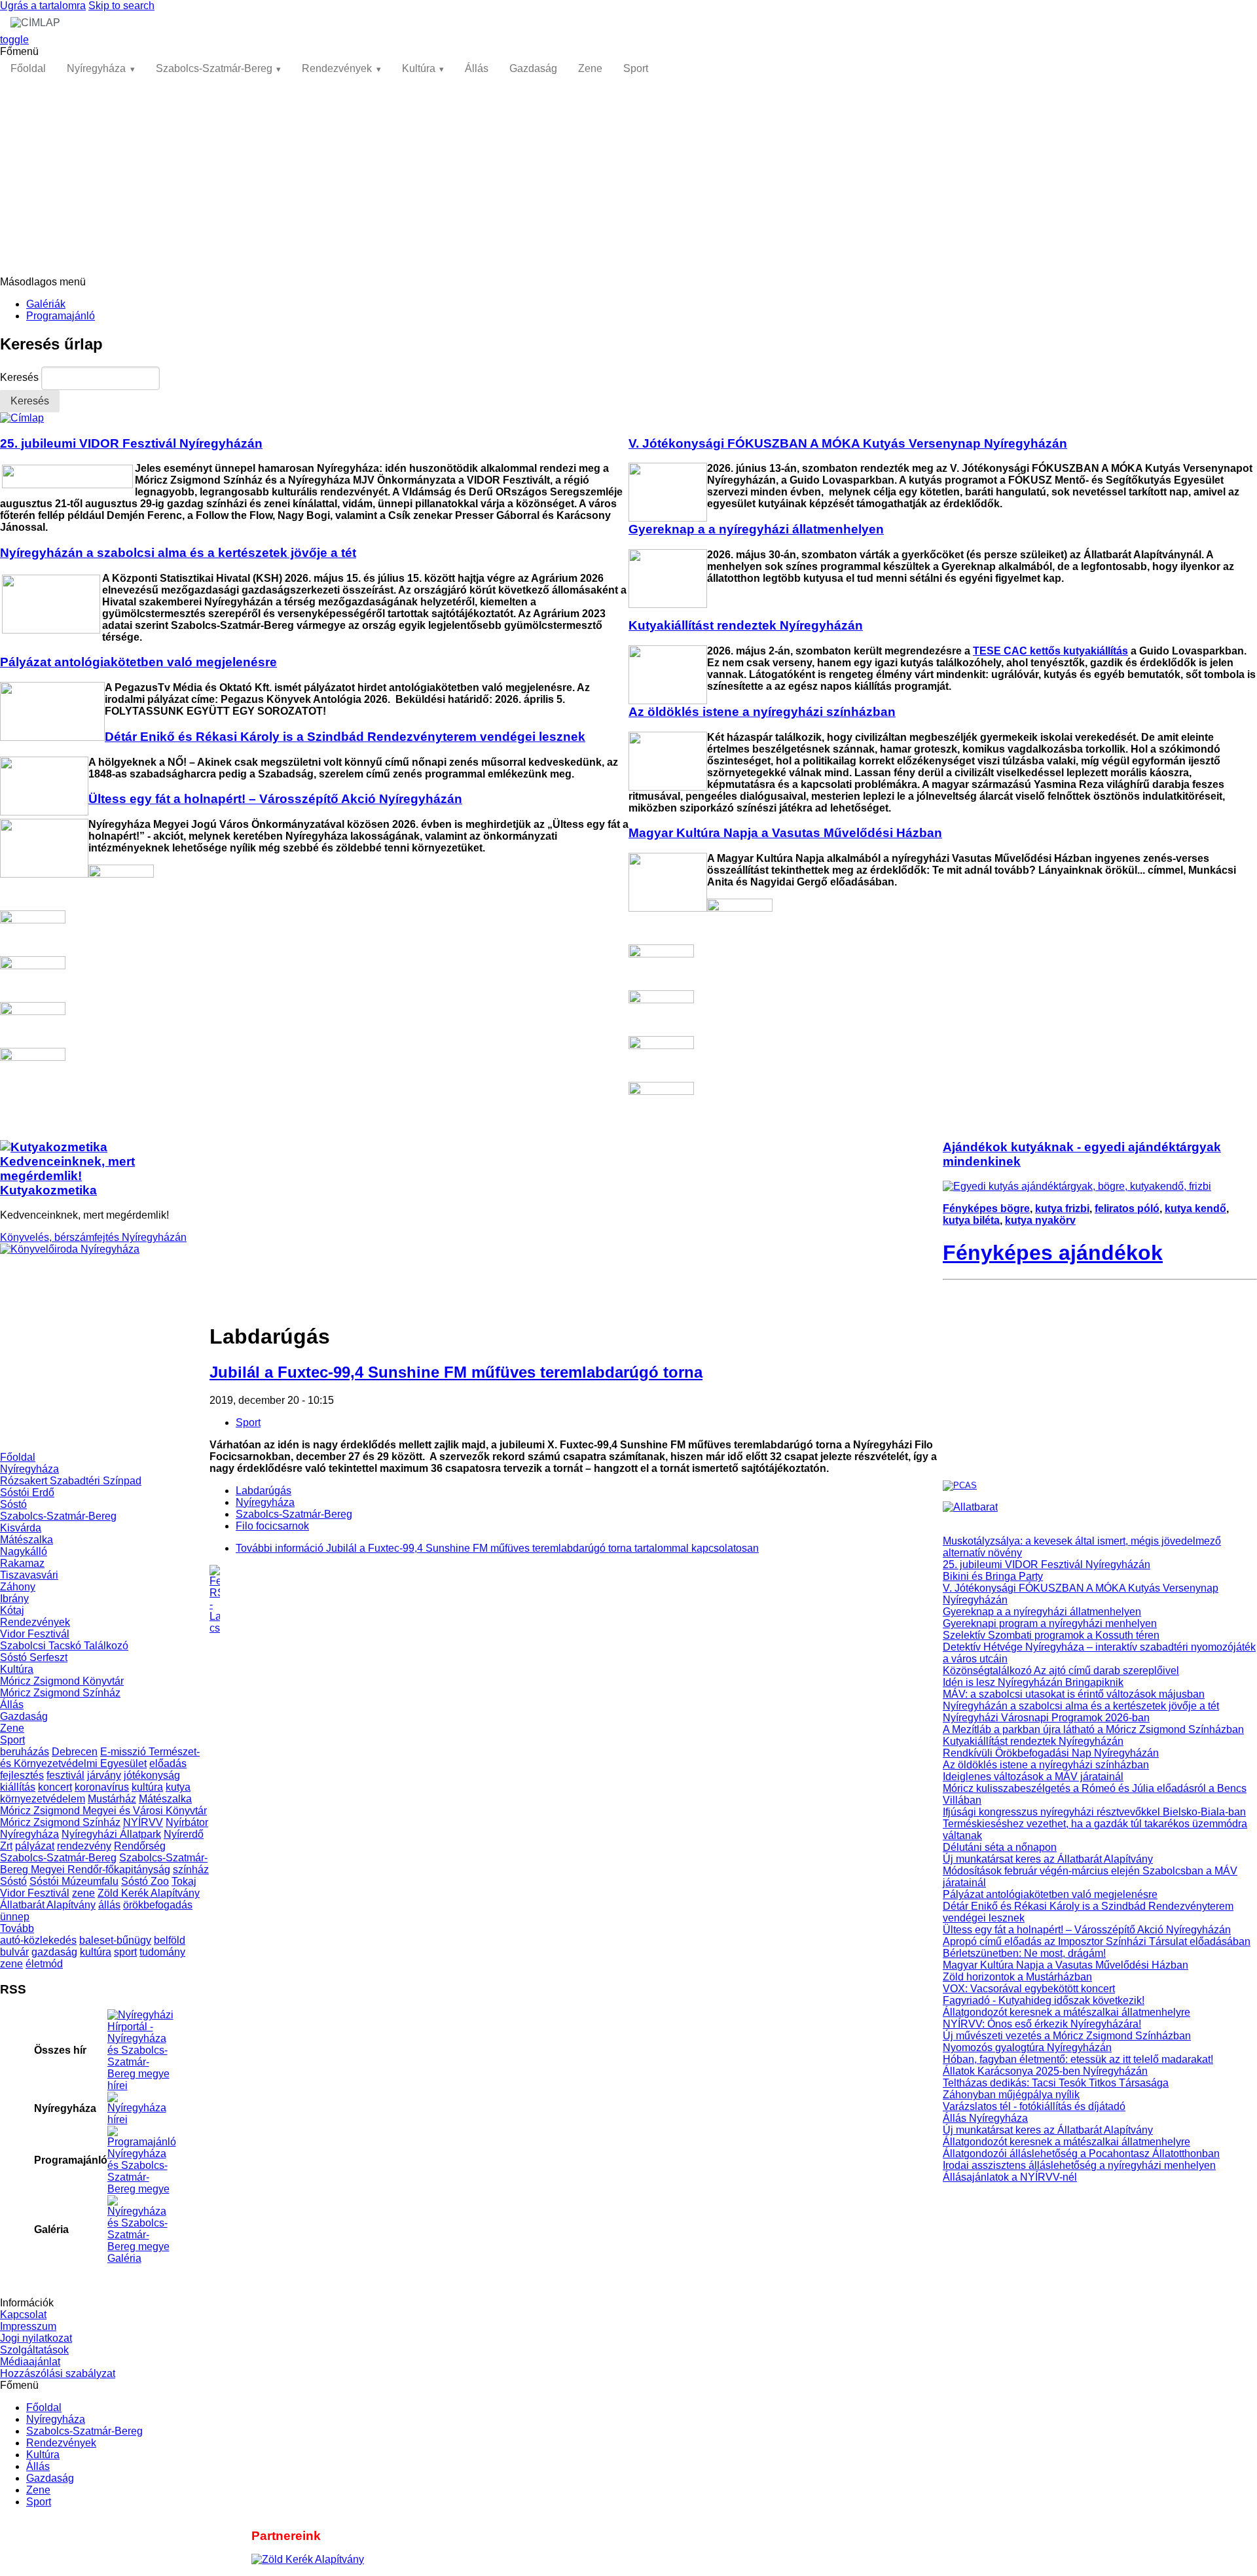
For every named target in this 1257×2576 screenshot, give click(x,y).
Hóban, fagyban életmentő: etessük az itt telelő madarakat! (1078, 2059)
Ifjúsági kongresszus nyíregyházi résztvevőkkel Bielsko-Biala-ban (1094, 1812)
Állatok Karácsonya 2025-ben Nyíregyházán (1045, 2071)
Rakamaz (22, 1563)
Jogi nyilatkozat (36, 2338)
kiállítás (18, 1787)
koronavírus (102, 1787)
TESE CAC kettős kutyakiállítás (1050, 651)
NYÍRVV (143, 1822)
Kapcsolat (23, 2315)
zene (83, 1893)
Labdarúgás (264, 1491)
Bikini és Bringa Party (993, 1576)
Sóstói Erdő (27, 1493)
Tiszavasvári (29, 1575)
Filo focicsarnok (272, 1526)
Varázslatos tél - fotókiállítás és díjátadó (1034, 2106)
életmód (44, 1964)
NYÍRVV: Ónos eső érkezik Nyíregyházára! (1042, 2024)
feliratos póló (1127, 1208)
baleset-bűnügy (115, 1940)
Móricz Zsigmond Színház (60, 1693)
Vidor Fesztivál (35, 1634)
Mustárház (112, 1799)
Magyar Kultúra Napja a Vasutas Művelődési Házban (1066, 1965)
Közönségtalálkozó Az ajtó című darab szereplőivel (1061, 1671)
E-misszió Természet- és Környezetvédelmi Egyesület (100, 1758)
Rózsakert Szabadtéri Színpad (71, 1481)
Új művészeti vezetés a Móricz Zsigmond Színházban (1067, 2036)
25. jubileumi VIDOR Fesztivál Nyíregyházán (1047, 1565)
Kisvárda (21, 1528)
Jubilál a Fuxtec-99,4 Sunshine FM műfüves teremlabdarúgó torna (456, 1372)
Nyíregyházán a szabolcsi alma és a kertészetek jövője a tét (1081, 1706)
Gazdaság (533, 68)
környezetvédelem (43, 1799)
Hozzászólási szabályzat (58, 2373)
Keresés (21, 377)
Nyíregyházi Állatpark (111, 1834)
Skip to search (121, 6)
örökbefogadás (158, 1905)
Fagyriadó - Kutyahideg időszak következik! (1044, 2000)
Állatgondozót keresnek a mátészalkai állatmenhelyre (1066, 2012)
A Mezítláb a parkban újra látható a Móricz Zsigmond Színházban (1093, 1729)
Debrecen (75, 1752)
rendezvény (84, 1846)
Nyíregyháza (96, 68)
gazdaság (54, 1952)
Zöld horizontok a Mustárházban (1017, 1977)
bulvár (14, 1952)
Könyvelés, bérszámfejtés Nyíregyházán (93, 1237)
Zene (590, 68)
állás (109, 1905)
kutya (178, 1787)
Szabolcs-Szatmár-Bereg (214, 68)
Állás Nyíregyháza (985, 2118)
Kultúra (419, 68)
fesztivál (65, 1775)
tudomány (162, 1952)
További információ (497, 1548)
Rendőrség (140, 1846)
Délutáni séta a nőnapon (1000, 1847)
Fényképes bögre (986, 1208)
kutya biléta (971, 1220)
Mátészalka (27, 1540)
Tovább (17, 1928)
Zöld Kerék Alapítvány (149, 1893)
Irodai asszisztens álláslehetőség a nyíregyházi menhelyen (1079, 2165)
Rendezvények (337, 68)
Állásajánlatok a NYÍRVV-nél (1010, 2177)
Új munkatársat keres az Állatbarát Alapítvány (1048, 1859)
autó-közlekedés (38, 1940)
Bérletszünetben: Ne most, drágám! (1024, 1953)
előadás (168, 1763)
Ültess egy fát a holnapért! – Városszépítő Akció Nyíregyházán (1087, 1930)
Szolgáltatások (34, 2350)
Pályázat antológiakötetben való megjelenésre (1050, 1894)
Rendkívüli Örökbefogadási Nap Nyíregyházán (1051, 1753)
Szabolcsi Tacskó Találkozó (64, 1646)
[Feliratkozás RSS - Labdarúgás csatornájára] (576, 1600)
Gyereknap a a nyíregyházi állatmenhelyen (1042, 1612)
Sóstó (13, 1504)
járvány (104, 1775)
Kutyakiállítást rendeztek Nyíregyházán (1033, 1741)
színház (191, 1869)
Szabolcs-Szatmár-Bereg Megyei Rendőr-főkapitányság (104, 1864)
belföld (170, 1940)
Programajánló (61, 316)
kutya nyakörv (1040, 1220)
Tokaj (184, 1881)
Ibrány (14, 1599)
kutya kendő (1195, 1208)
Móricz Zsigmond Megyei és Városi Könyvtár (103, 1811)
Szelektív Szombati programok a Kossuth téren (1051, 1635)
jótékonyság (152, 1775)
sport (125, 1952)
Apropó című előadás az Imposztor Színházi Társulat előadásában (1097, 1941)
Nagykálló (24, 1551)
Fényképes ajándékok (1053, 1253)
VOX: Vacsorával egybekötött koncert (1029, 1989)
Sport (636, 68)
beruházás (25, 1752)
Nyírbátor (187, 1822)
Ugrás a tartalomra (43, 6)
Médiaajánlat (30, 2362)
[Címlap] (22, 418)
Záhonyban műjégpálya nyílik (1011, 2095)
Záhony (18, 1587)
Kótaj (12, 1610)
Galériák (46, 304)
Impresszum (28, 2326)
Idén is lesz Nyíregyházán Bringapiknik (1033, 1682)
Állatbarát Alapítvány (48, 1905)
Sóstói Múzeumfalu (74, 1881)
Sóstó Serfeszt (34, 1657)
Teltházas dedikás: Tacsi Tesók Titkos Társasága (1056, 2083)
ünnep (15, 1917)
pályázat (35, 1846)
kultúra (147, 1787)
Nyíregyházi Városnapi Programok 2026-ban (1046, 1718)
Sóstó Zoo (145, 1881)
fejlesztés (22, 1775)
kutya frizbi (1062, 1208)
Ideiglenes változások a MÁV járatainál (1033, 1777)
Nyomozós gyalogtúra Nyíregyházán (1027, 2048)
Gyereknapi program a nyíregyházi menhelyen (1050, 1623)
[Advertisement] (628, 178)
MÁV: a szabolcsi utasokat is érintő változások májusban (1074, 1694)
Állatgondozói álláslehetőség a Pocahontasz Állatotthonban (1081, 2154)
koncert (55, 1787)
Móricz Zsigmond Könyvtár (62, 1681)
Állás (477, 68)
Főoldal (28, 68)
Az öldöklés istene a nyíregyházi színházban (1046, 1765)
